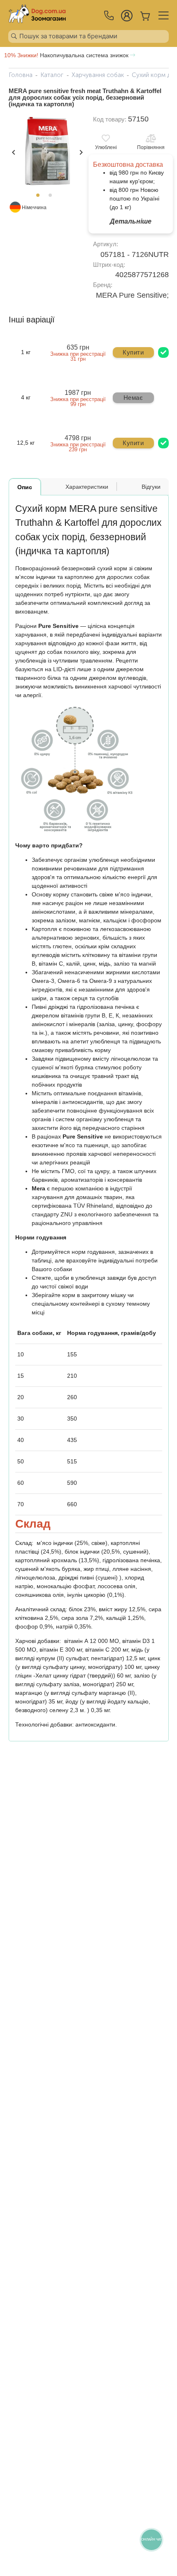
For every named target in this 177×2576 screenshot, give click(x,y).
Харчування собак (98, 75)
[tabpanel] (47, 152)
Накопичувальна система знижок (67, 55)
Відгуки (151, 487)
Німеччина (34, 208)
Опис (25, 487)
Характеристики (87, 487)
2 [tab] (53, 198)
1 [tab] (40, 198)
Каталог (52, 75)
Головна (21, 75)
